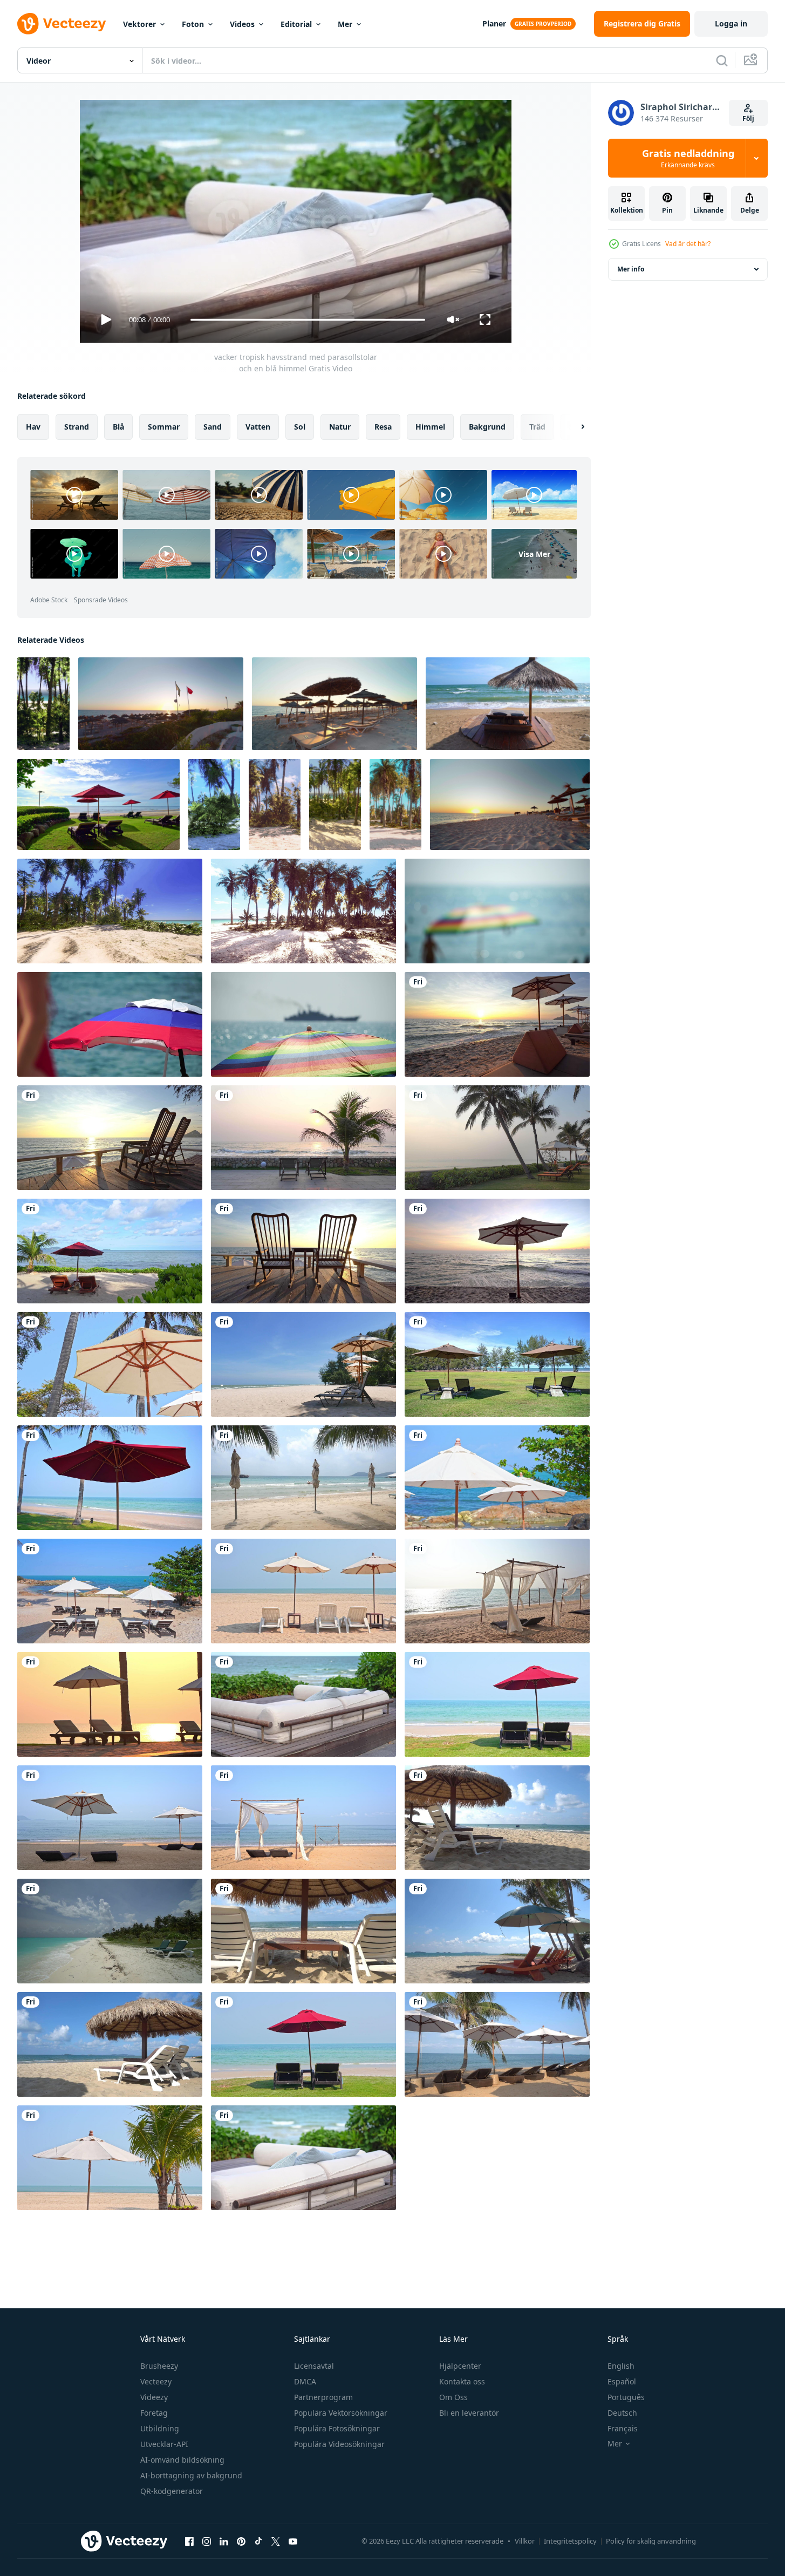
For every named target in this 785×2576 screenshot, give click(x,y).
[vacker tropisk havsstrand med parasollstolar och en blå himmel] (497, 1024)
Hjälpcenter (460, 2366)
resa (383, 427)
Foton (193, 24)
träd (537, 427)
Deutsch (622, 2413)
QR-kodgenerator (172, 2491)
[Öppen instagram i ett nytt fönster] (207, 2541)
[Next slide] (574, 427)
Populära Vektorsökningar (341, 2413)
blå (118, 427)
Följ (748, 118)
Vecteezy (156, 2381)
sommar (164, 427)
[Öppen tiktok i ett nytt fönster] (258, 2541)
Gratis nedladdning (688, 158)
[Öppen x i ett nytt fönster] (276, 2541)
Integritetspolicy (570, 2541)
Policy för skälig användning (651, 2541)
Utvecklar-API (164, 2444)
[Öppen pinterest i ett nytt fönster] (241, 2541)
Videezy (154, 2397)
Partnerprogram (323, 2397)
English (621, 2366)
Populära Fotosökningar (337, 2428)
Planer (494, 23)
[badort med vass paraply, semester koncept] (335, 704)
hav (33, 427)
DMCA (305, 2381)
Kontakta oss (462, 2381)
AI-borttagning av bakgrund (191, 2475)
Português (626, 2397)
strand (77, 427)
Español (622, 2381)
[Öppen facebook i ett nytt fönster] (189, 2541)
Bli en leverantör (469, 2413)
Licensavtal (314, 2366)
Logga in (731, 23)
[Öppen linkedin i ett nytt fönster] (224, 2541)
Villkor (525, 2541)
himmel (430, 427)
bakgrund (487, 427)
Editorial (296, 24)
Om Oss (453, 2397)
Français (623, 2428)
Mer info (631, 269)
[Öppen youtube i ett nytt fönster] (293, 2541)
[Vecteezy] (62, 24)
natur (340, 427)
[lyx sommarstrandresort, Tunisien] (161, 704)
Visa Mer (534, 553)
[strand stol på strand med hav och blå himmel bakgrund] (508, 704)
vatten (258, 427)
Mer (345, 24)
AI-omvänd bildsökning (182, 2460)
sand (213, 427)
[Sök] (722, 60)
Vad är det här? (688, 244)
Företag (154, 2413)
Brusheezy (159, 2366)
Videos (242, 24)
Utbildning (160, 2428)
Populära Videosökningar (339, 2444)
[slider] (308, 320)
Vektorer (139, 24)
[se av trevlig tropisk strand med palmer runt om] (43, 704)
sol (300, 427)
